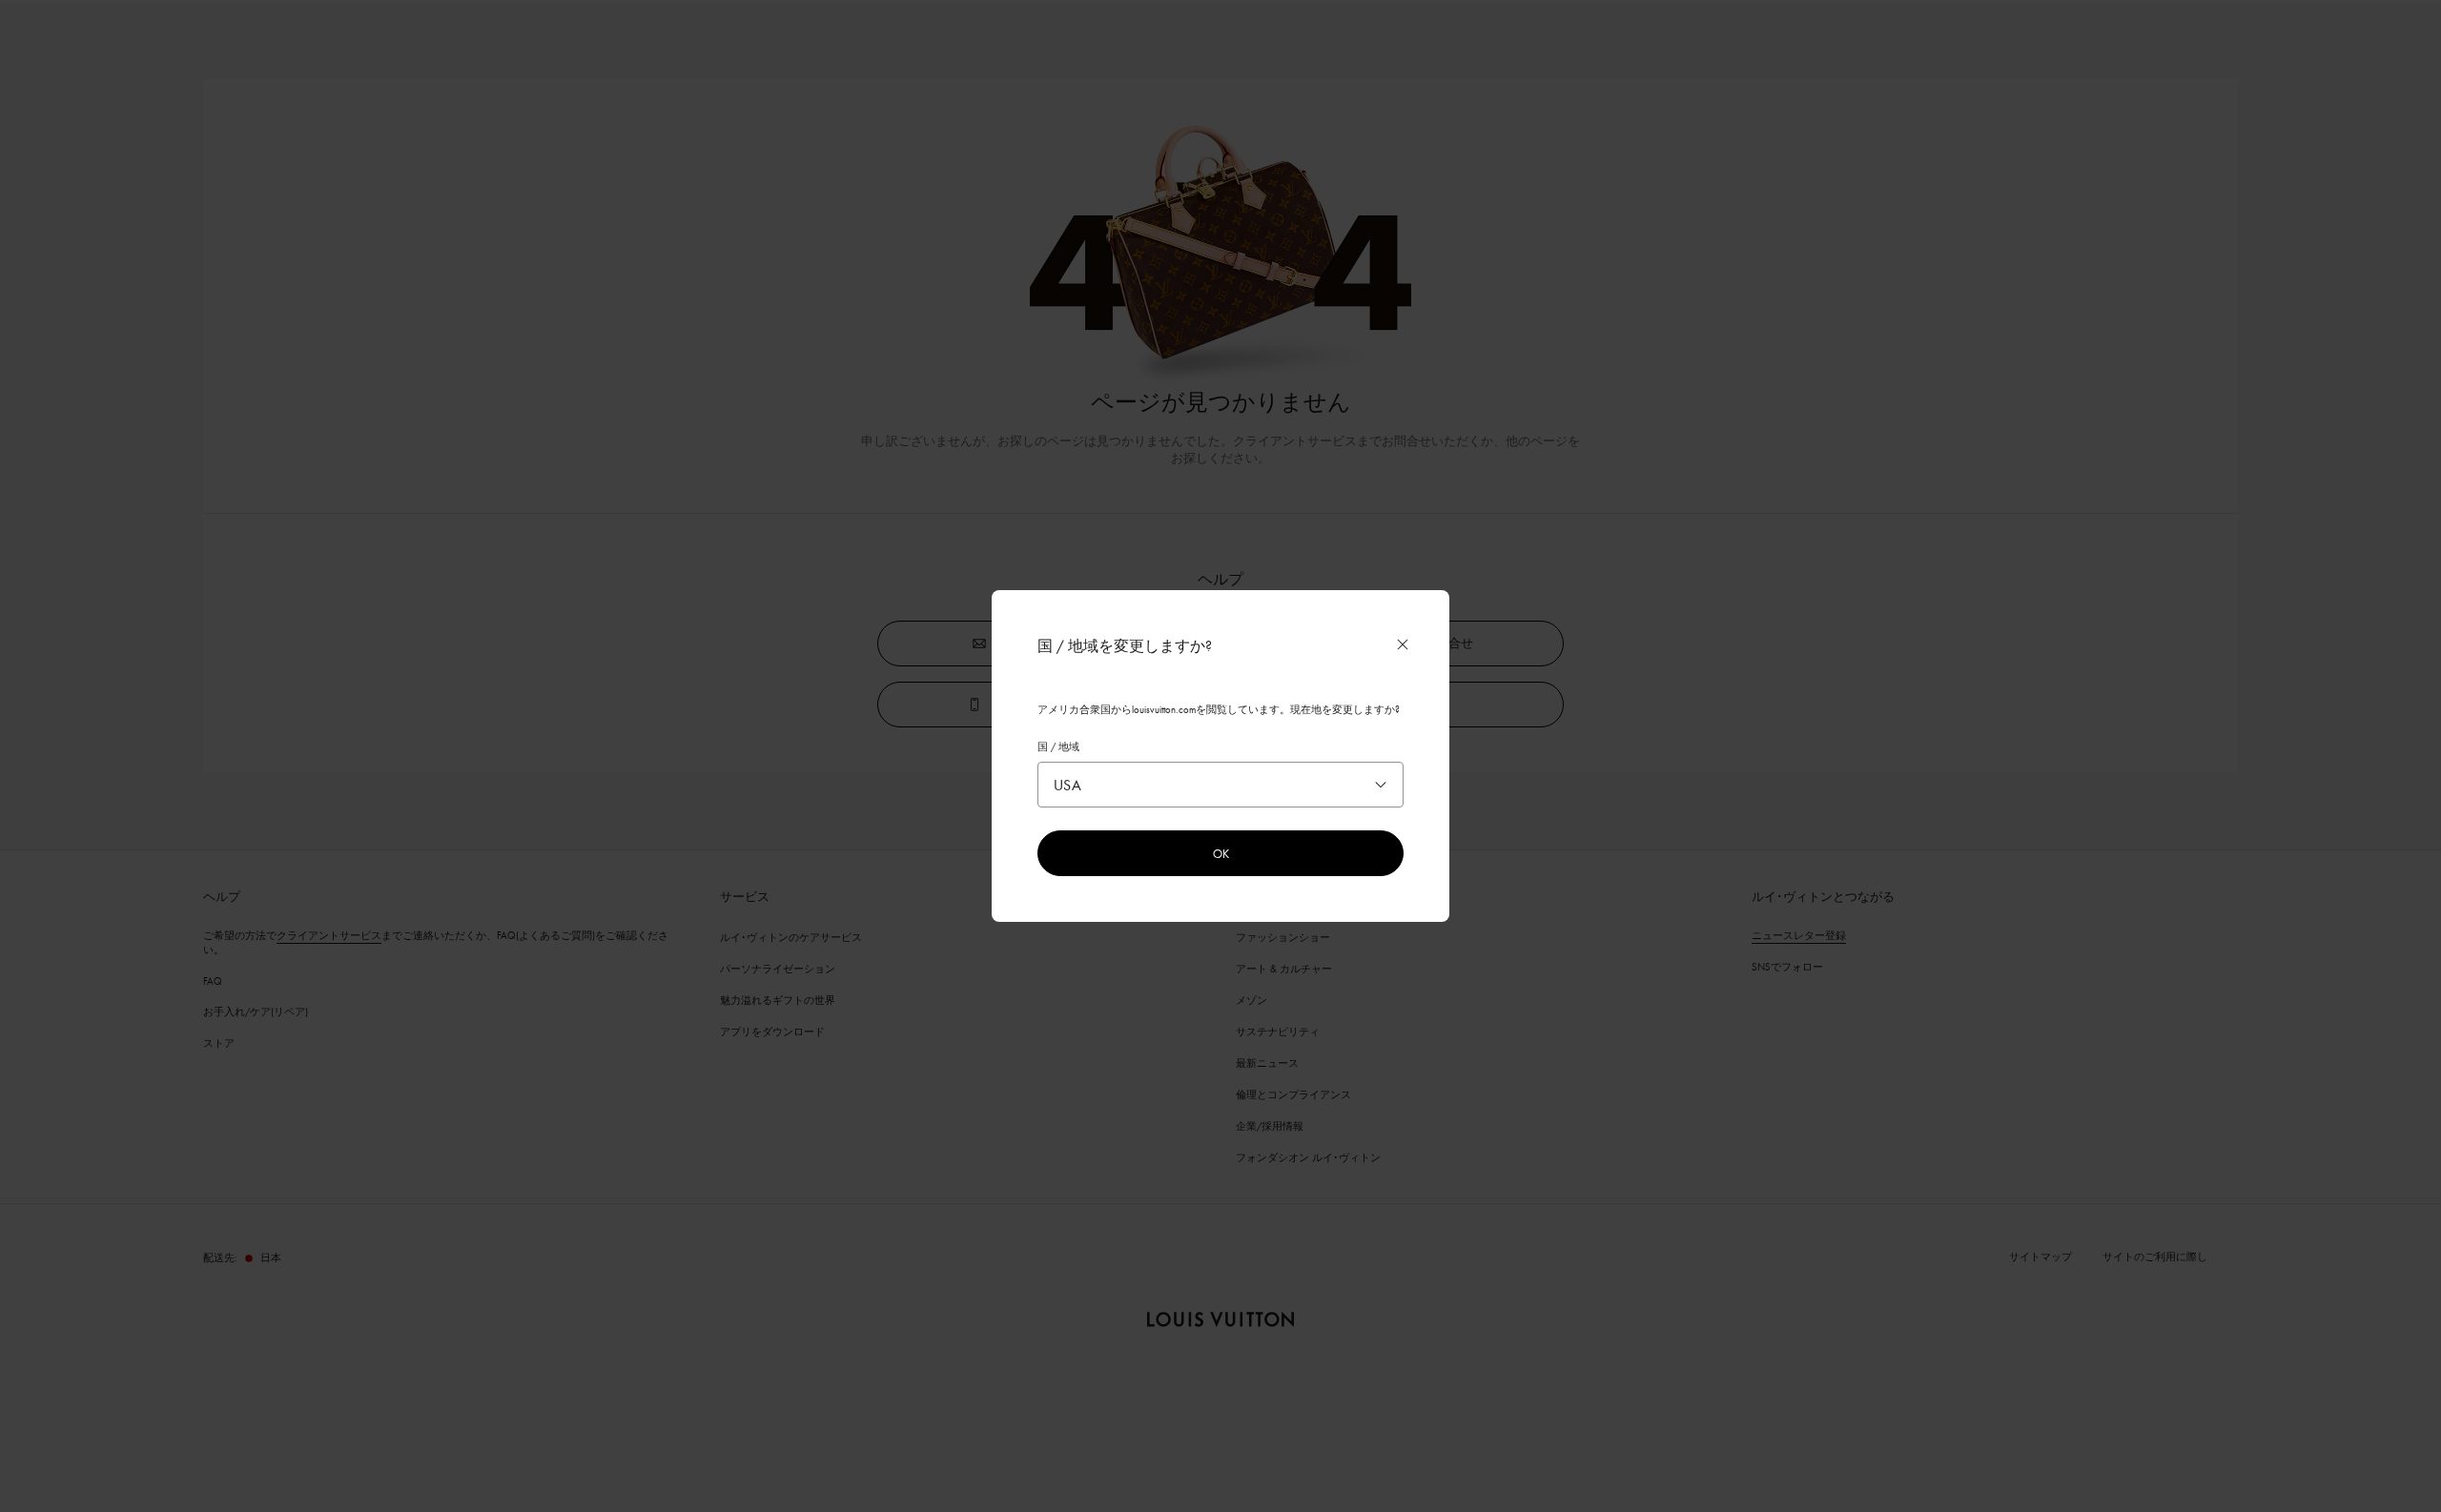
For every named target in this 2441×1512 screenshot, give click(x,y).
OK (1221, 853)
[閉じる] (1403, 644)
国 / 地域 (1058, 746)
